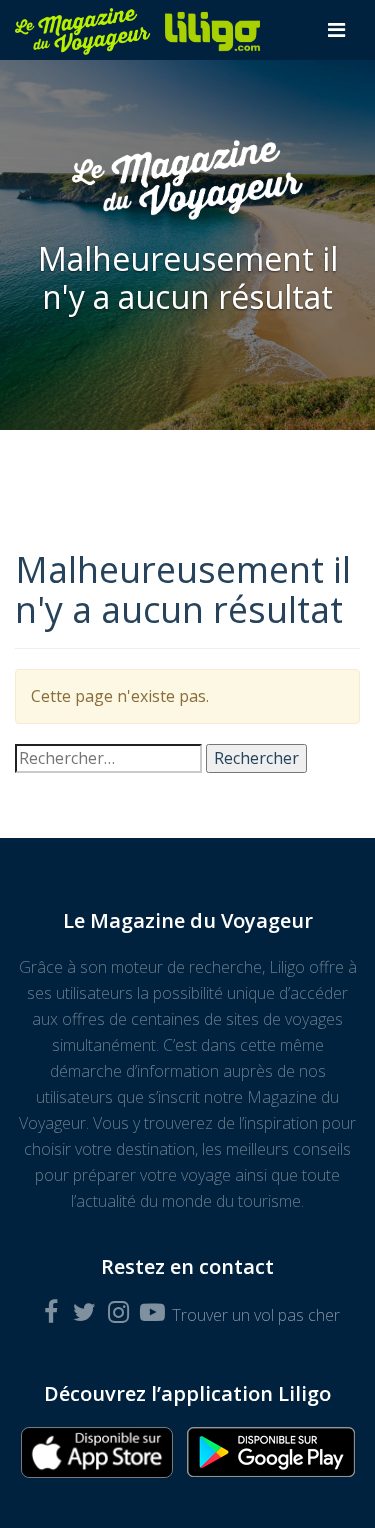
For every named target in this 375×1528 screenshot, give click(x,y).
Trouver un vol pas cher (256, 1315)
